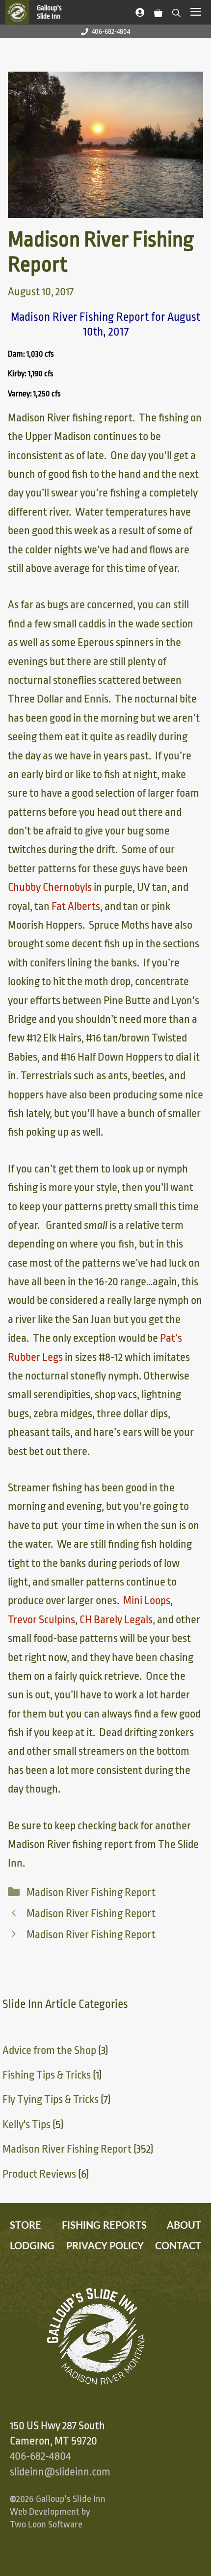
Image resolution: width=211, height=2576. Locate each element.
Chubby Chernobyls (50, 887)
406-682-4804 (111, 31)
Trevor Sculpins (41, 1620)
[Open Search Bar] (176, 11)
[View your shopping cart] (158, 11)
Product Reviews (39, 2174)
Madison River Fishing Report (91, 1893)
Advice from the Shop (49, 2051)
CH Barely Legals (116, 1620)
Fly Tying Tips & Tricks (51, 2100)
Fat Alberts (76, 907)
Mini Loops (147, 1601)
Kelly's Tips (26, 2125)
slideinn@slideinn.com (60, 2472)
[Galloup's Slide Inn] (38, 12)
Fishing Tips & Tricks (47, 2075)
